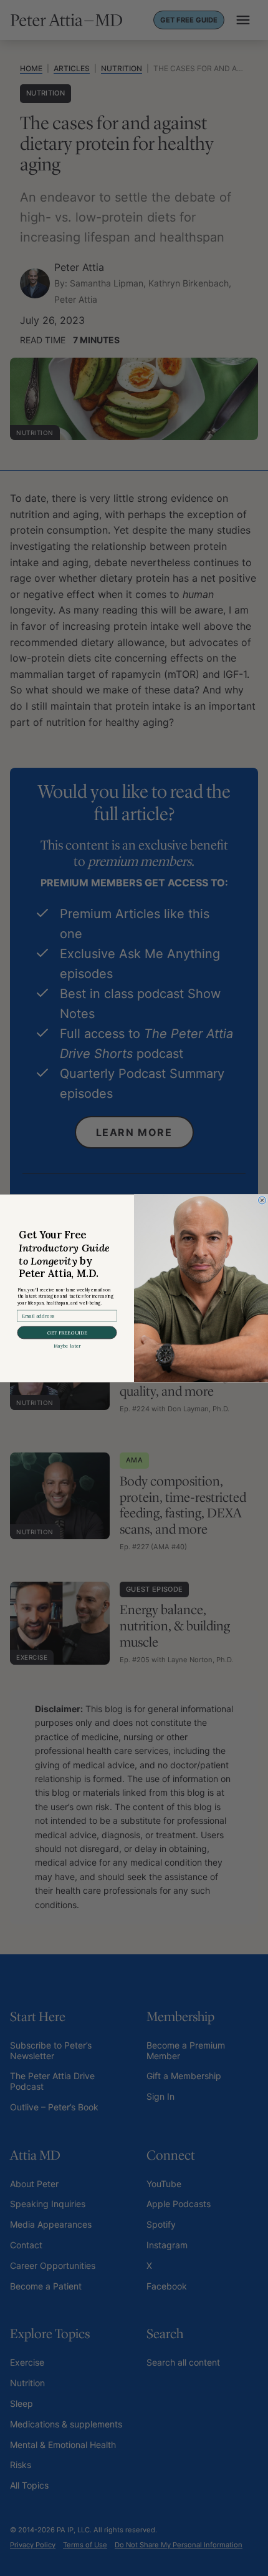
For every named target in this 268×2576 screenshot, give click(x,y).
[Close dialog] (262, 1200)
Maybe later (67, 1346)
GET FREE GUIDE (67, 1332)
